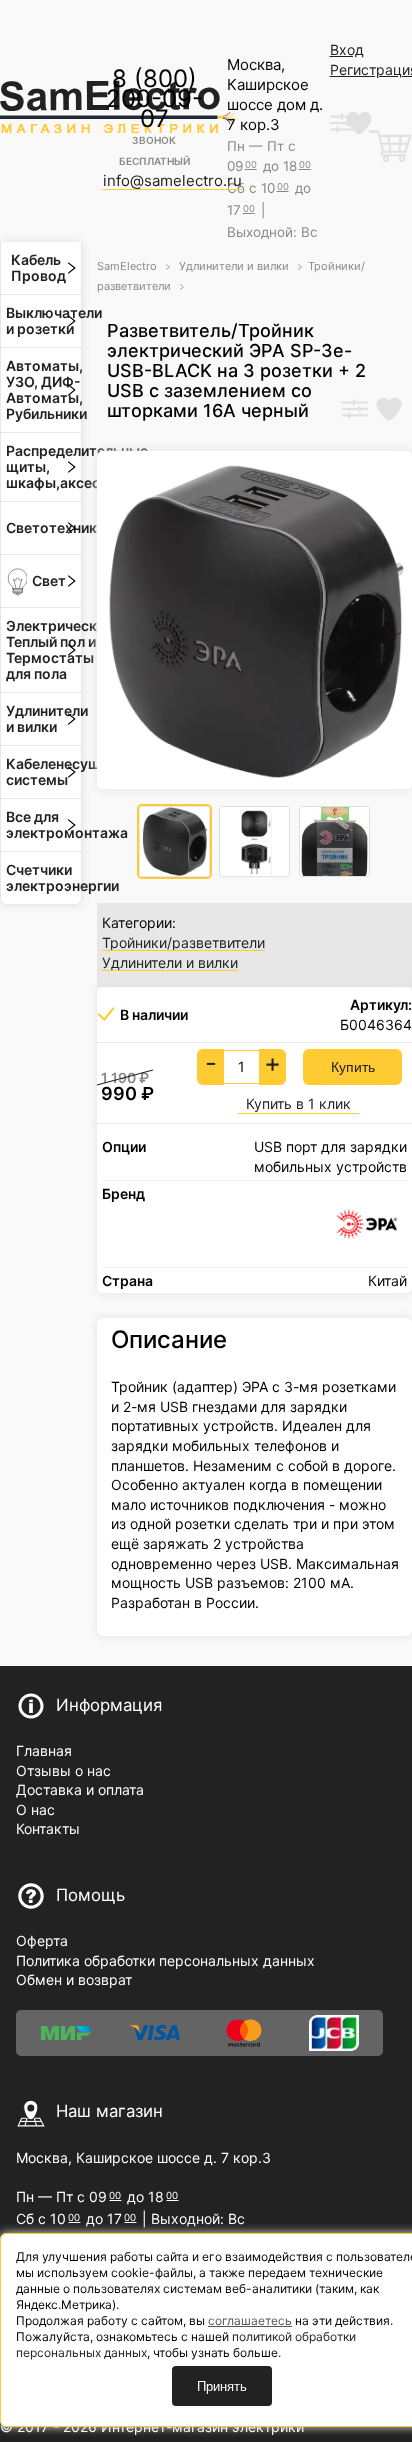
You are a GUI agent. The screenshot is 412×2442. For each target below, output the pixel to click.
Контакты (48, 1828)
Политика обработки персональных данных (165, 1960)
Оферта (42, 1940)
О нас (35, 1809)
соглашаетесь (250, 2320)
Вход (347, 49)
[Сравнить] (355, 411)
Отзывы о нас (63, 1770)
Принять (222, 2386)
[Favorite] (389, 411)
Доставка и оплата (80, 1789)
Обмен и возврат (74, 1979)
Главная (44, 1750)
